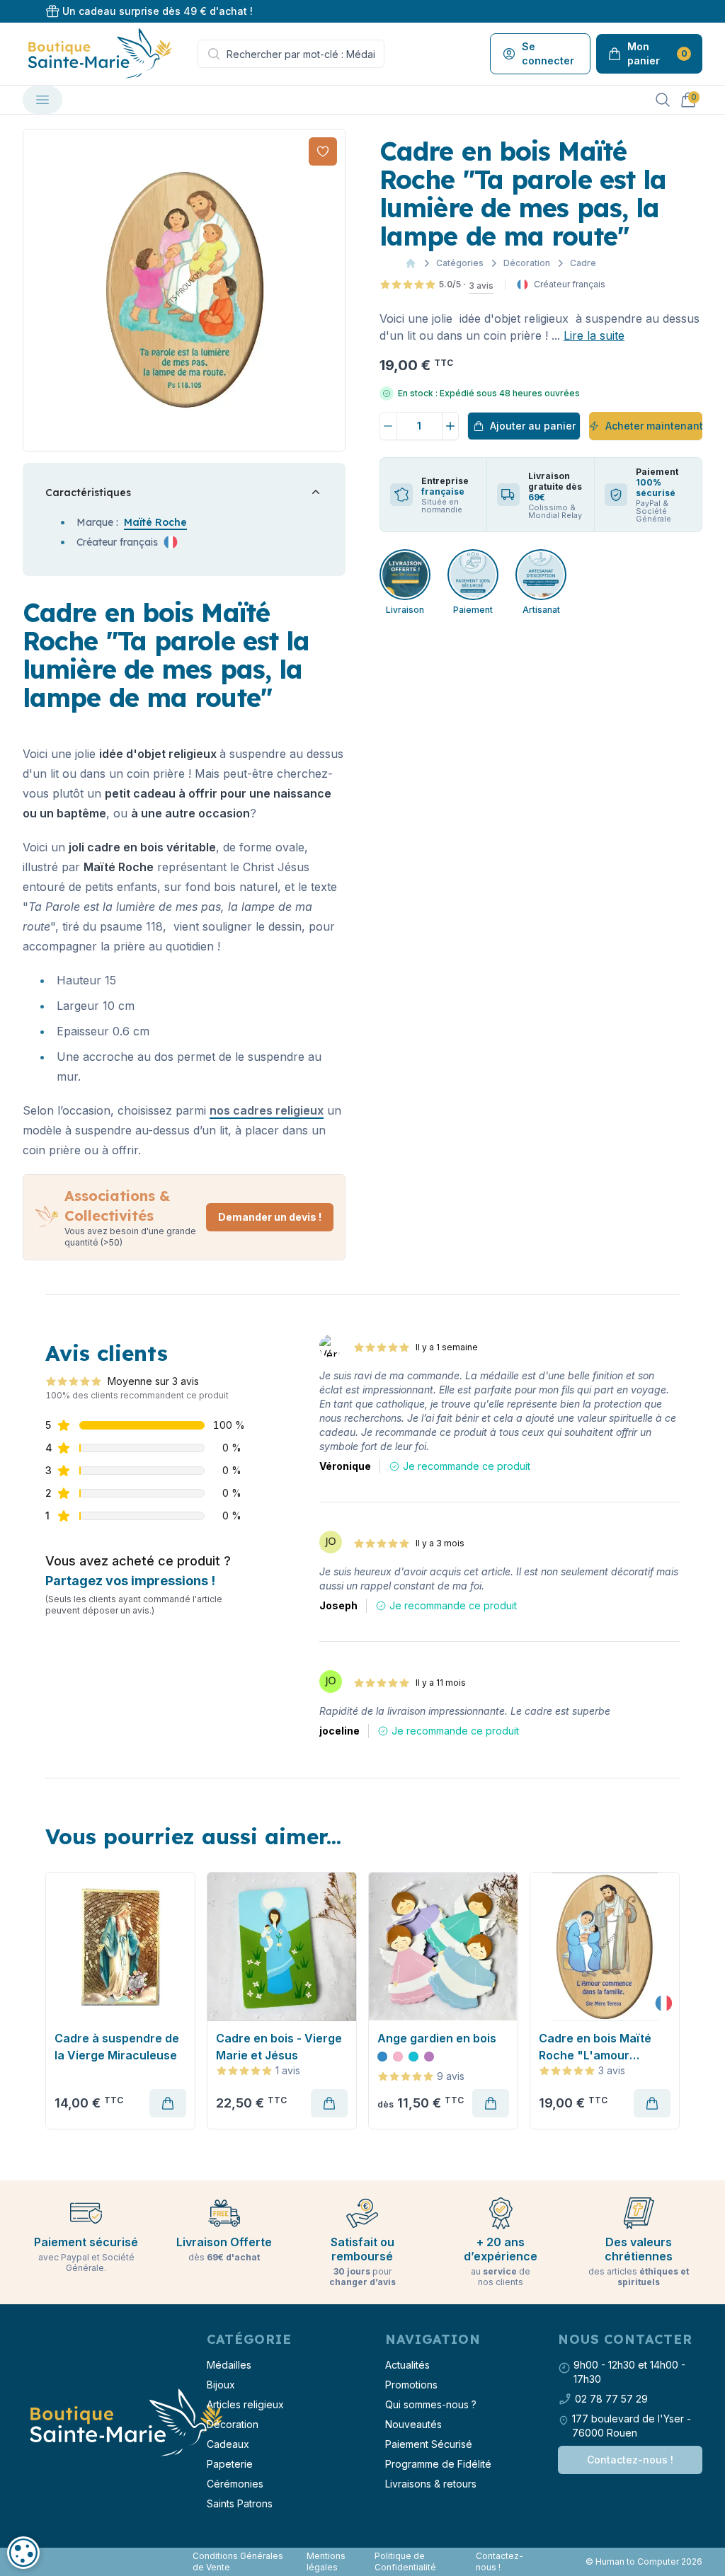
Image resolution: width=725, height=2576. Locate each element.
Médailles (229, 2365)
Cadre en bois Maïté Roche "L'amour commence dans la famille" (595, 2047)
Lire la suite (594, 335)
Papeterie (230, 2464)
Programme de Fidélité (438, 2464)
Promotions (411, 2385)
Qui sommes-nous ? (431, 2404)
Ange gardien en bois (437, 2038)
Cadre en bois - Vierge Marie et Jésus (279, 2047)
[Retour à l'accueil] (125, 2423)
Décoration (527, 263)
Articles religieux (245, 2404)
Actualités (407, 2365)
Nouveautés (413, 2424)
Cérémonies (235, 2484)
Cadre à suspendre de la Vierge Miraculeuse (117, 2047)
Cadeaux (228, 2444)
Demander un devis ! (270, 1217)
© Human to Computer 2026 (644, 2561)
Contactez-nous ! (630, 2460)
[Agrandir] (184, 290)
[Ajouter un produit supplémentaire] (451, 426)
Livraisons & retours (431, 2484)
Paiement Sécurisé (429, 2444)
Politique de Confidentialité (405, 2561)
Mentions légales (326, 2561)
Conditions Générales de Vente (238, 2561)
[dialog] (23, 2553)
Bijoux (221, 2385)
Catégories (460, 263)
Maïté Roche (155, 522)
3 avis (481, 286)
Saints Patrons (240, 2503)
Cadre (583, 263)
